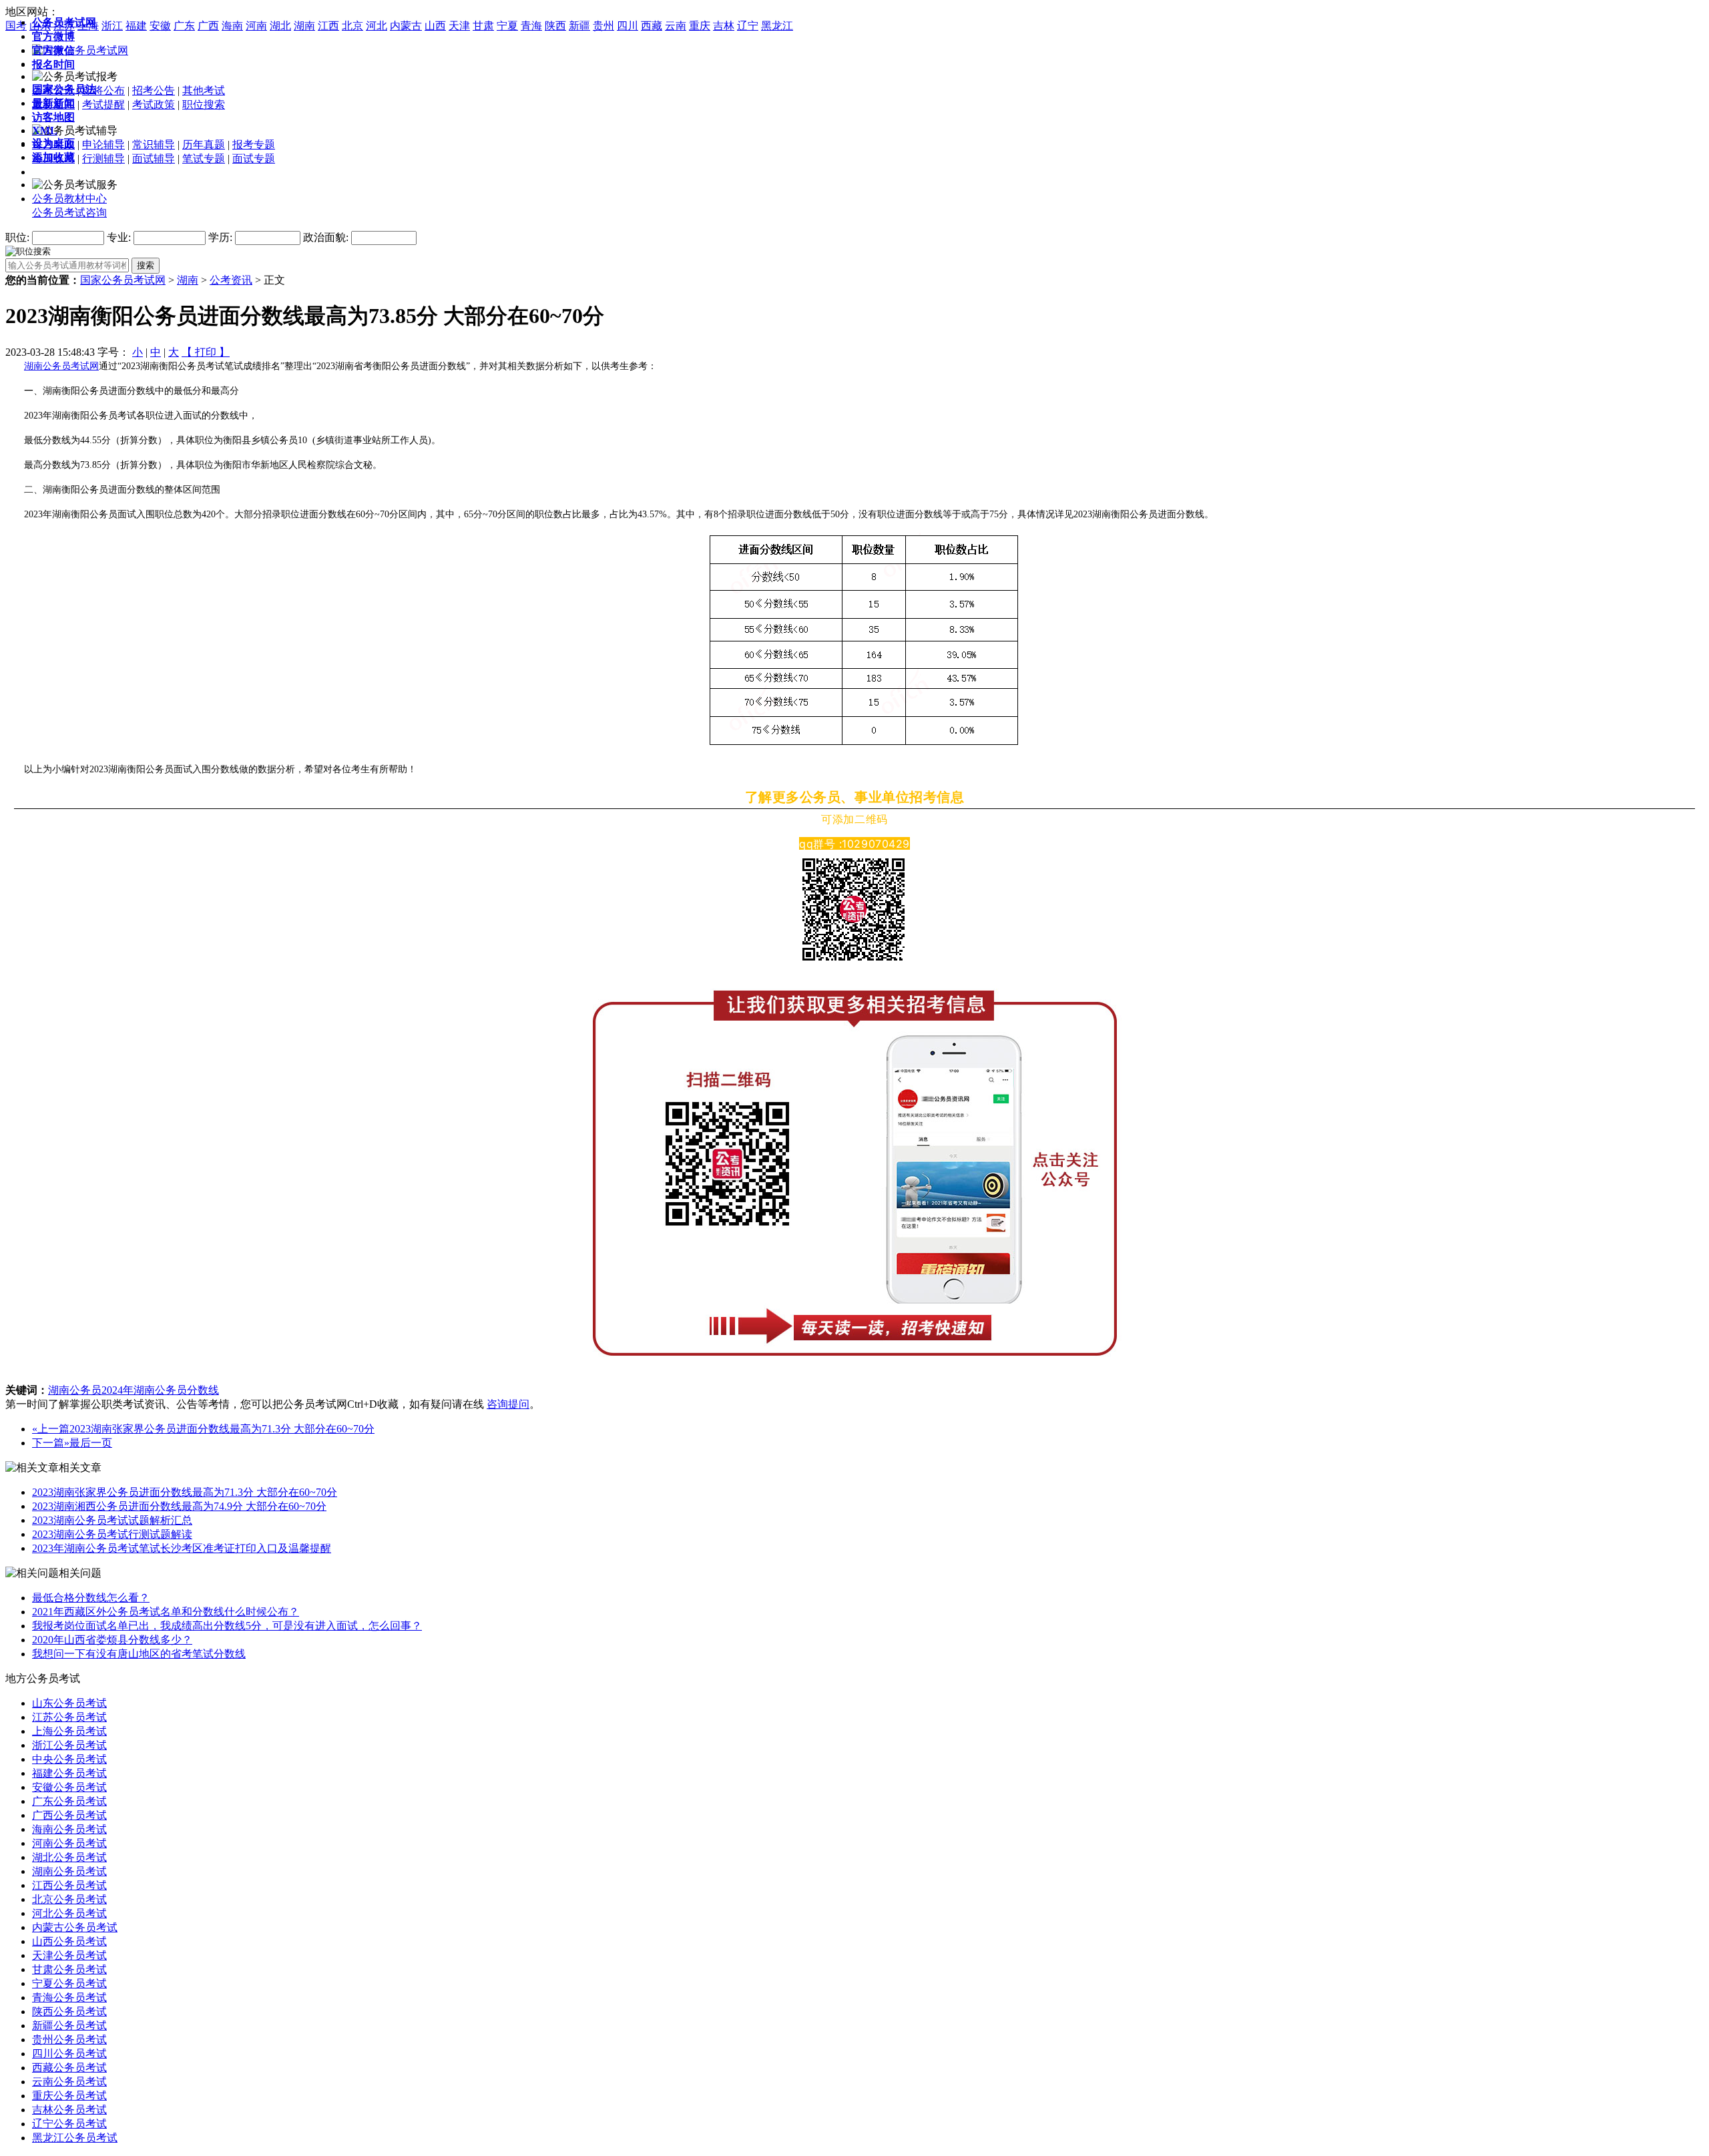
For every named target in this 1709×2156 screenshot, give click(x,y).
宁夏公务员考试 (69, 1983)
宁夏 (507, 26)
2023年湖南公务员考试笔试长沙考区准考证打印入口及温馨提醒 (182, 1548)
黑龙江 (777, 26)
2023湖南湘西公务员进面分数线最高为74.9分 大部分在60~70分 (179, 1506)
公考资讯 (231, 280)
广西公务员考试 (69, 1815)
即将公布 (103, 90)
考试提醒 (103, 104)
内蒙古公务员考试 (75, 1927)
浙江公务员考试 (69, 1745)
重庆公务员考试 (69, 2096)
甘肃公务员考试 (69, 1969)
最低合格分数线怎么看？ (91, 1598)
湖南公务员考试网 (61, 366)
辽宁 (748, 26)
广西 (208, 26)
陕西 (555, 26)
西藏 (652, 26)
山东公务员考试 (69, 1703)
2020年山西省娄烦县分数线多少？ (112, 1640)
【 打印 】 (206, 352)
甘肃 (483, 26)
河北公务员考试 (69, 1913)
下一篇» (51, 1443)
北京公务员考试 (69, 1899)
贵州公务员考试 (69, 2040)
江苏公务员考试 (69, 1717)
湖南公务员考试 (69, 1871)
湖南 (304, 26)
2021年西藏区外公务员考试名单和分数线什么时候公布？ (166, 1612)
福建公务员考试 (69, 1773)
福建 (136, 26)
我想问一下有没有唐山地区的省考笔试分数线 (139, 1654)
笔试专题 (204, 159)
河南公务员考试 (69, 1843)
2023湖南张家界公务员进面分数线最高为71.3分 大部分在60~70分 (222, 1429)
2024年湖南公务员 (144, 1390)
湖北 (280, 26)
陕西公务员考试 (69, 2011)
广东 (184, 26)
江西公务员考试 (69, 1885)
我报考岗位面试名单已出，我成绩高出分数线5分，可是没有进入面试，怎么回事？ (227, 1626)
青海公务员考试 (69, 1997)
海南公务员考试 (69, 1829)
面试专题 (254, 159)
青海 (531, 26)
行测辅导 (103, 159)
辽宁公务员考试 (69, 2124)
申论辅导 (103, 145)
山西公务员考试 (69, 1941)
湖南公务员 (75, 1390)
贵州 (603, 26)
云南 (676, 26)
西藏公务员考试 (69, 2068)
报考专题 (254, 145)
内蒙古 (406, 26)
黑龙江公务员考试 (75, 2138)
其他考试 (204, 90)
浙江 (112, 26)
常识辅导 (154, 145)
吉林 (724, 26)
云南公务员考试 (69, 2082)
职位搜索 (204, 104)
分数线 (203, 1390)
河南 (256, 26)
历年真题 (204, 145)
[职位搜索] (28, 251)
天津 (459, 26)
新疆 (579, 26)
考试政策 (154, 104)
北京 (352, 26)
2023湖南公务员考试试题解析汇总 (112, 1520)
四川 (628, 26)
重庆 (700, 26)
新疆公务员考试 (69, 2026)
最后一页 (91, 1443)
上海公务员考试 (69, 1731)
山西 (435, 26)
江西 (328, 26)
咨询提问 (508, 1404)
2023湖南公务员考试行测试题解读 (112, 1534)
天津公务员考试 (69, 1955)
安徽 (160, 26)
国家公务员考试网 (123, 280)
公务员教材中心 (69, 199)
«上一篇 (51, 1429)
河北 (377, 26)
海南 (232, 26)
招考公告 (154, 90)
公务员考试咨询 (69, 213)
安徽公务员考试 (69, 1787)
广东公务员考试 (69, 1801)
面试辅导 (154, 159)
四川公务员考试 (69, 2054)
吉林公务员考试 (69, 2110)
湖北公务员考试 (69, 1857)
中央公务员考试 (69, 1759)
